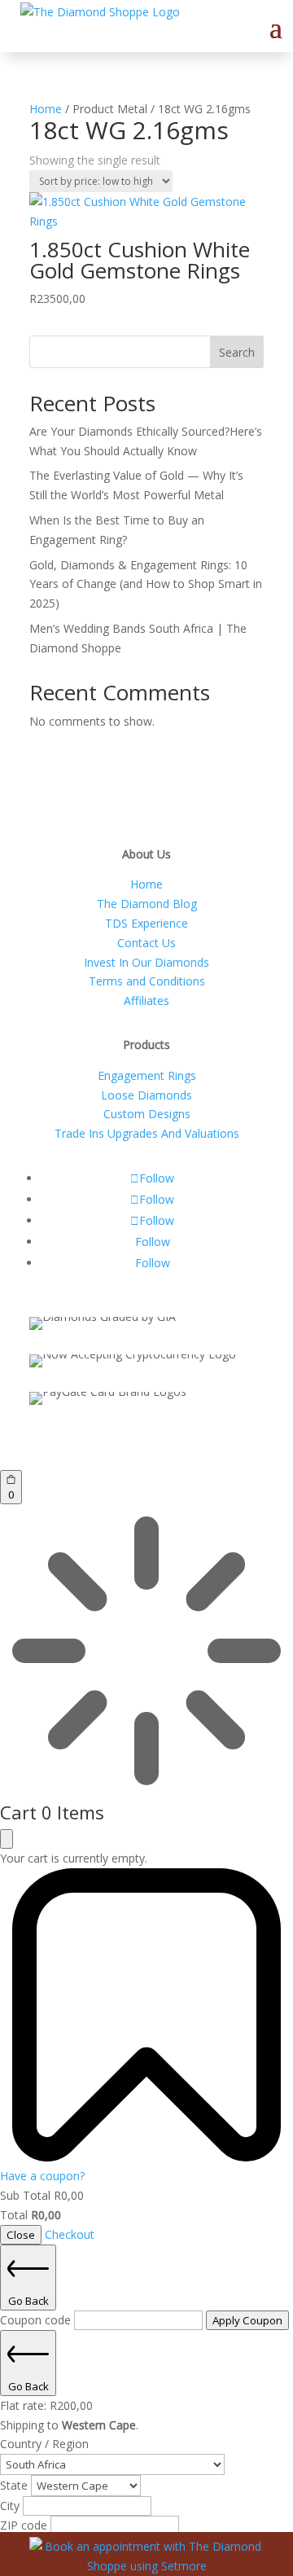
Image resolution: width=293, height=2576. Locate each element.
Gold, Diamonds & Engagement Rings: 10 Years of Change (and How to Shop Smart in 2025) (146, 584)
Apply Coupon (247, 2320)
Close (21, 2235)
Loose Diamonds (146, 1095)
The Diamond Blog (147, 904)
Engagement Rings (147, 1075)
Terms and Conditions (147, 981)
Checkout (70, 2234)
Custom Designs (147, 1114)
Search (237, 352)
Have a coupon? (42, 2176)
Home (46, 109)
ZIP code (25, 2525)
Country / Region (44, 2444)
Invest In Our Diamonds (146, 962)
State (15, 2485)
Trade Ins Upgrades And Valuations (147, 1133)
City (11, 2506)
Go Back (28, 2301)
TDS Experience (146, 923)
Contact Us (146, 943)
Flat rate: (46, 2405)
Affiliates (146, 1001)
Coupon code (37, 2320)
